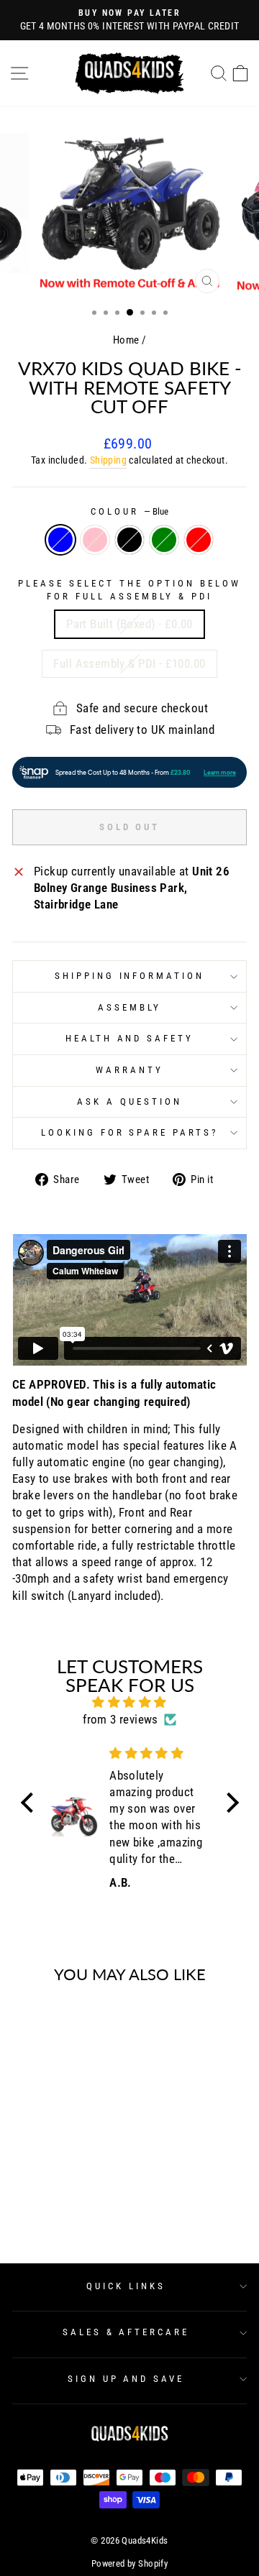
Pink (95, 540)
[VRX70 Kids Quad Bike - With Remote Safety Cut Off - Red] (90, 2197)
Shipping (108, 460)
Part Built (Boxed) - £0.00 (129, 624)
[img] (130, 1702)
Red (199, 540)
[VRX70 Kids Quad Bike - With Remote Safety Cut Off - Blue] (23, 2197)
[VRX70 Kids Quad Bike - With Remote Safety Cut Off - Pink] (40, 2197)
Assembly (129, 1007)
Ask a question (129, 1101)
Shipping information (130, 976)
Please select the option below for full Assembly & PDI (129, 590)
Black (129, 540)
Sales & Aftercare (126, 2332)
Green (164, 540)
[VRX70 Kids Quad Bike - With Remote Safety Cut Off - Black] (56, 2197)
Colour (129, 511)
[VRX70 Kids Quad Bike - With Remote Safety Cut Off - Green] (73, 2197)
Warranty (129, 1070)
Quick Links (126, 2286)
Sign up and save (126, 2379)
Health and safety (130, 1038)
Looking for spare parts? (129, 1132)
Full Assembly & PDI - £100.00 (129, 664)
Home (126, 340)
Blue (60, 540)
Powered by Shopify (129, 2563)
